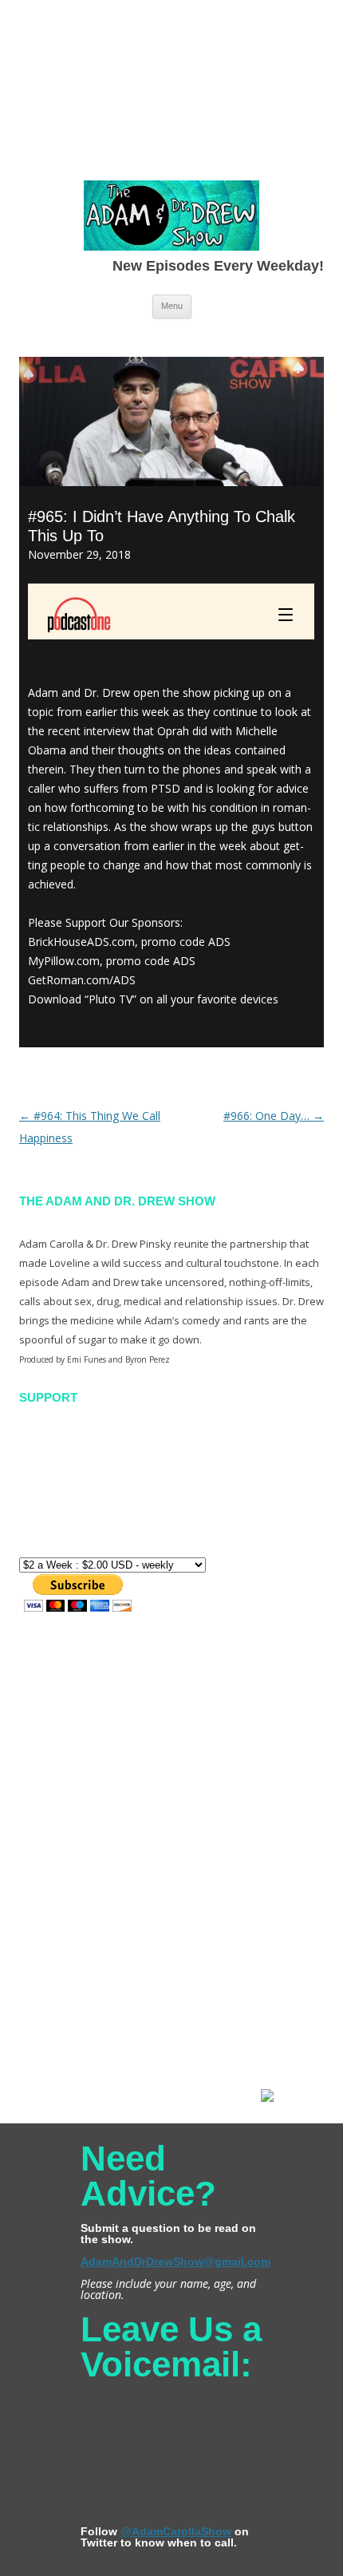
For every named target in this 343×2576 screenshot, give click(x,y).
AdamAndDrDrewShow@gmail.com (175, 2261)
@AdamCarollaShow (176, 2531)
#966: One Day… (274, 1116)
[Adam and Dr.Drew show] (171, 219)
